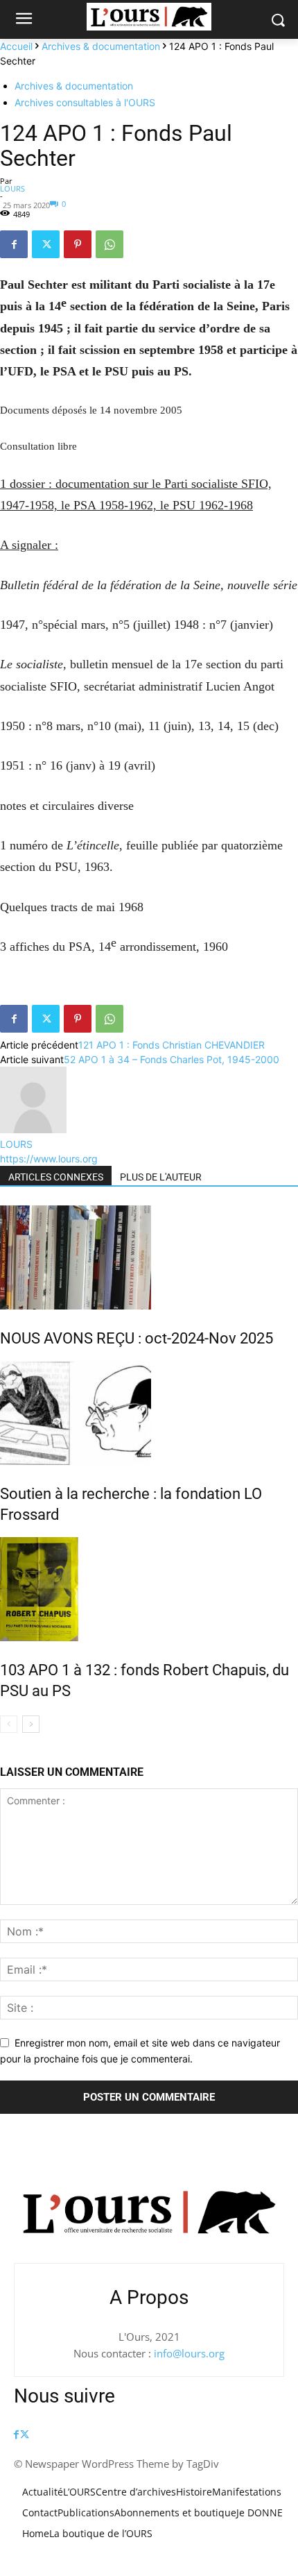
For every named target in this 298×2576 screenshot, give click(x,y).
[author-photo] (33, 1129)
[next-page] (31, 1724)
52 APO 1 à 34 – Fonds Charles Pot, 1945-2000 (172, 1059)
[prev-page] (9, 1724)
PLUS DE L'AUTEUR (161, 1177)
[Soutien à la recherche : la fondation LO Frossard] (149, 1413)
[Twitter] (46, 244)
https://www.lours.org (49, 1159)
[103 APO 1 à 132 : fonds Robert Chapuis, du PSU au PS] (149, 1589)
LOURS (12, 188)
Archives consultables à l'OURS (85, 102)
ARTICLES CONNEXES (56, 1177)
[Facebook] (14, 244)
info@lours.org (189, 2353)
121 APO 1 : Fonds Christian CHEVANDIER (172, 1045)
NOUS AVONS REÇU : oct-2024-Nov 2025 (137, 1338)
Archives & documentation (101, 46)
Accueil (16, 46)
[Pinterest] (78, 244)
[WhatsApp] (109, 244)
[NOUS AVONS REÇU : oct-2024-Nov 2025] (149, 1257)
